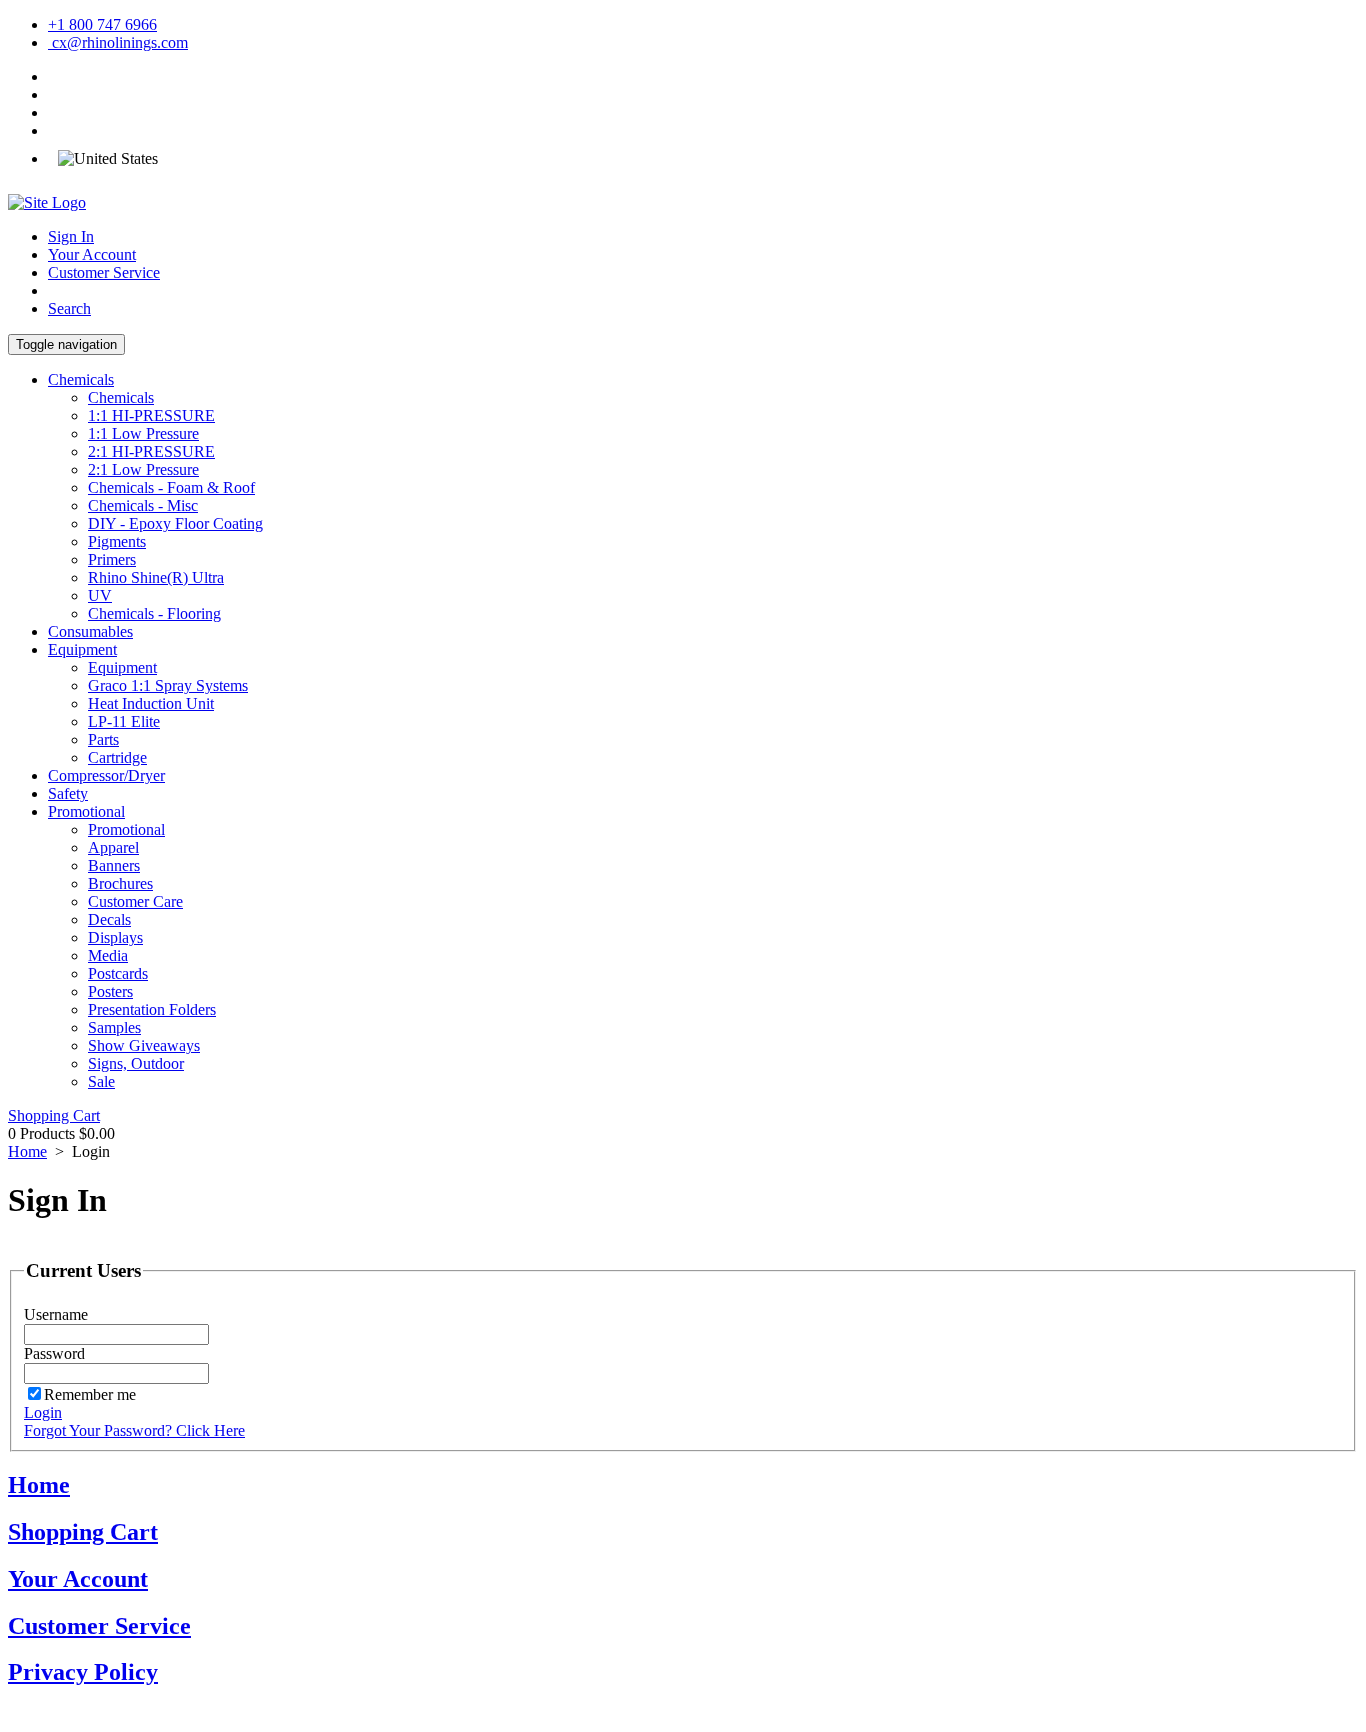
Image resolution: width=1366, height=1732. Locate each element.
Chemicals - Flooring (154, 613)
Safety (68, 793)
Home (27, 1151)
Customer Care (135, 901)
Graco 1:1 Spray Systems (168, 685)
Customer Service (104, 272)
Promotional (86, 811)
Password (54, 1353)
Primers (112, 559)
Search (69, 308)
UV (100, 595)
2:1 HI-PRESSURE (151, 451)
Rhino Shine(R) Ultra (156, 577)
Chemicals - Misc (143, 505)
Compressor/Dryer (106, 775)
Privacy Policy (83, 1672)
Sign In (71, 236)
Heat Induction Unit (151, 703)
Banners (114, 865)
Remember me (90, 1394)
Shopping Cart (54, 1115)
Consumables (90, 631)
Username (56, 1314)
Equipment (82, 649)
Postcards (118, 973)
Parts (103, 739)
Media (108, 955)
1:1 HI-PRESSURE (151, 415)
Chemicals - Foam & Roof (171, 487)
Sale (101, 1081)
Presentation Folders (152, 1009)
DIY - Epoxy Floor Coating (175, 523)
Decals (109, 919)
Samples (114, 1027)
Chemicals (81, 379)
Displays (115, 937)
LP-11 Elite (124, 721)
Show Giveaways (144, 1045)
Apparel (113, 847)
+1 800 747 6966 (102, 24)
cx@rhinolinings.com (118, 42)
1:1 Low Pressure (143, 433)
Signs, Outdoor (136, 1063)
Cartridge (117, 757)
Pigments (117, 541)
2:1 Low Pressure (143, 469)
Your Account (92, 254)
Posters (110, 991)
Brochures (120, 883)
